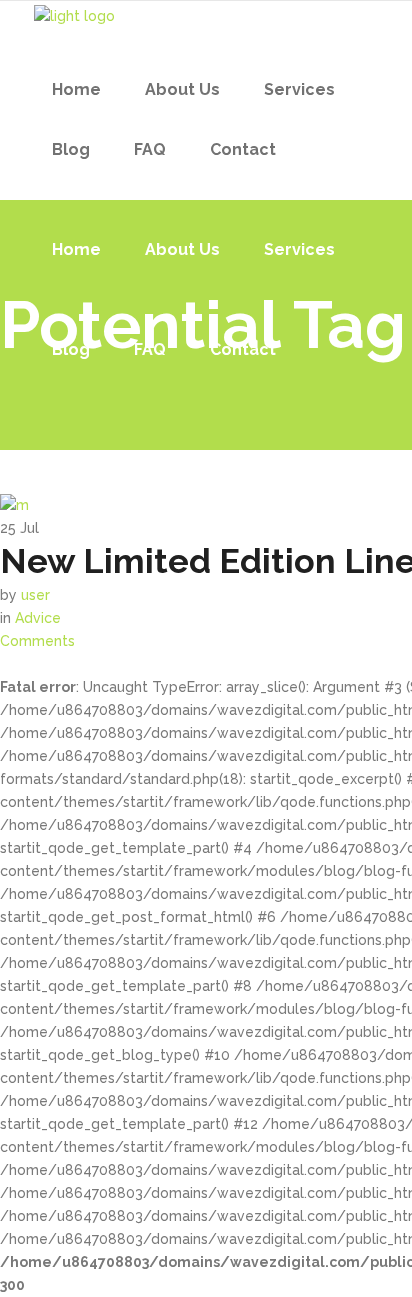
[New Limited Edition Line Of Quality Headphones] (14, 505)
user (35, 595)
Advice (38, 618)
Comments (37, 641)
